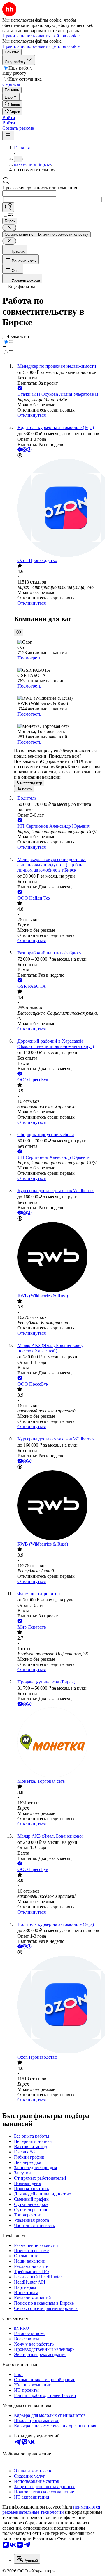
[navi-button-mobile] (8, 136)
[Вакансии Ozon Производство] (58, 508)
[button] (9, 118)
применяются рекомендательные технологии (51, 2510)
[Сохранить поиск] (8, 207)
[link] (12, 104)
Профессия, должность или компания (40, 188)
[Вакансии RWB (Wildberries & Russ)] (58, 1258)
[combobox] (29, 193)
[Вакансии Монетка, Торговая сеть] (58, 1743)
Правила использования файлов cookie (41, 46)
